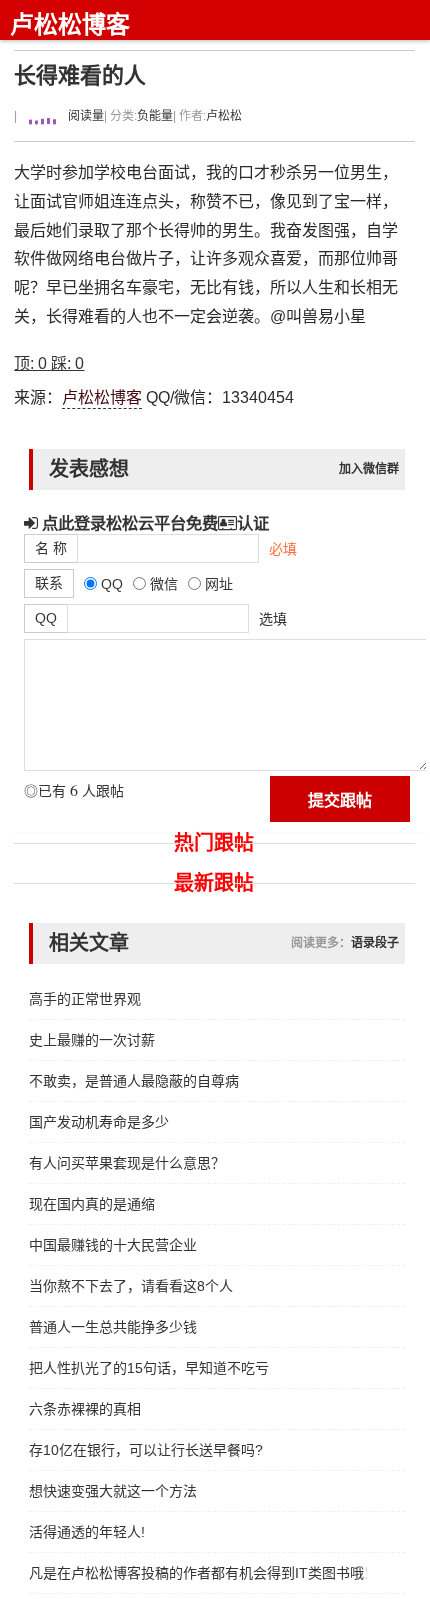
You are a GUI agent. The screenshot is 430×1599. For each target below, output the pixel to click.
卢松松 (224, 116)
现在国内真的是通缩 (92, 1204)
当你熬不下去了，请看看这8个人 (131, 1286)
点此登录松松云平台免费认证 (153, 523)
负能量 (155, 116)
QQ (46, 618)
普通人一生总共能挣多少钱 (113, 1327)
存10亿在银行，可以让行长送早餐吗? (146, 1450)
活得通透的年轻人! (87, 1532)
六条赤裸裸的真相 (85, 1409)
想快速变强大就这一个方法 (113, 1491)
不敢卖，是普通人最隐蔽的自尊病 (134, 1081)
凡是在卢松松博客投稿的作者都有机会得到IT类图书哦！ (198, 1573)
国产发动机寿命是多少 (99, 1122)
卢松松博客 (70, 24)
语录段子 (375, 943)
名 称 (51, 548)
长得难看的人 (80, 75)
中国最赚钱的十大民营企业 (113, 1245)
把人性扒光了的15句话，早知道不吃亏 (149, 1368)
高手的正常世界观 (85, 999)
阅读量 (84, 116)
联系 (49, 583)
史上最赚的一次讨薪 (92, 1040)
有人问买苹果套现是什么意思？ (127, 1163)
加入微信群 (369, 469)
